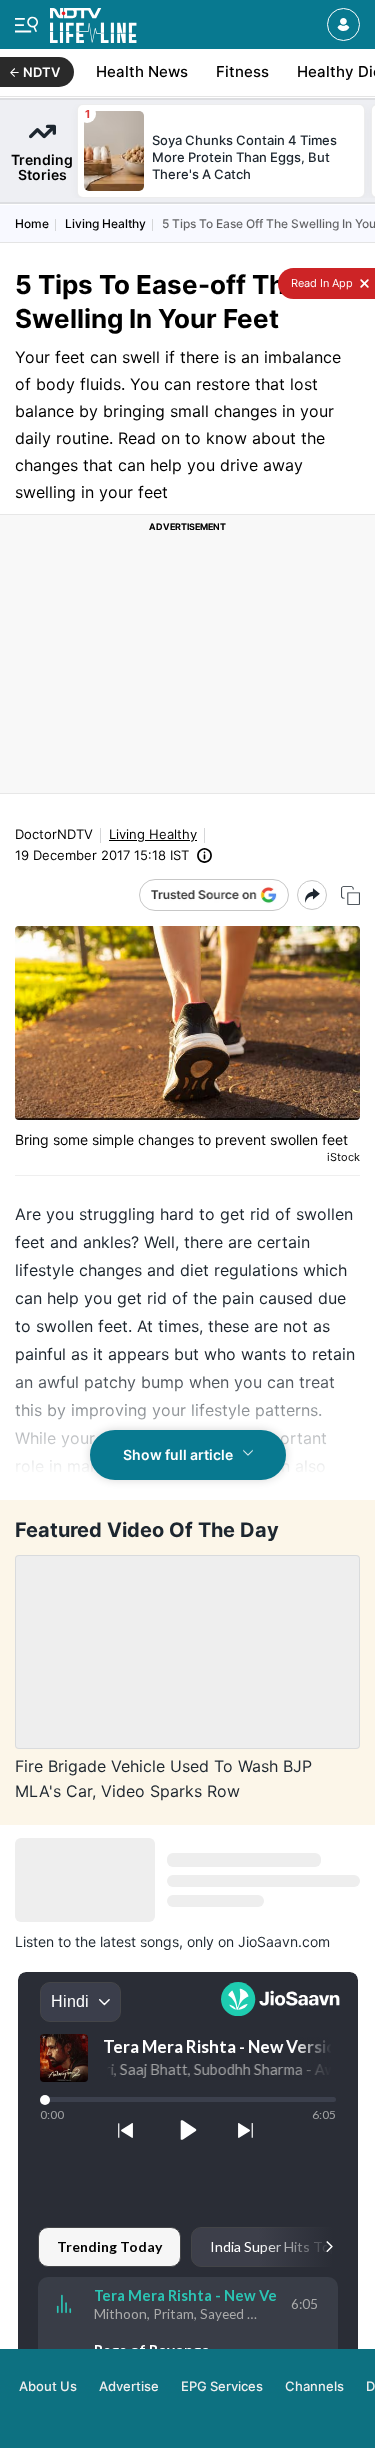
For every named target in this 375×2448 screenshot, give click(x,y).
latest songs (139, 1941)
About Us (48, 2386)
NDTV (41, 72)
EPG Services (222, 2386)
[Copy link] (350, 895)
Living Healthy (105, 223)
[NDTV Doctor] (93, 21)
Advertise (129, 2386)
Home (32, 223)
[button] (343, 24)
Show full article (178, 1454)
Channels (314, 2386)
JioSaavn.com (284, 1941)
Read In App (320, 283)
